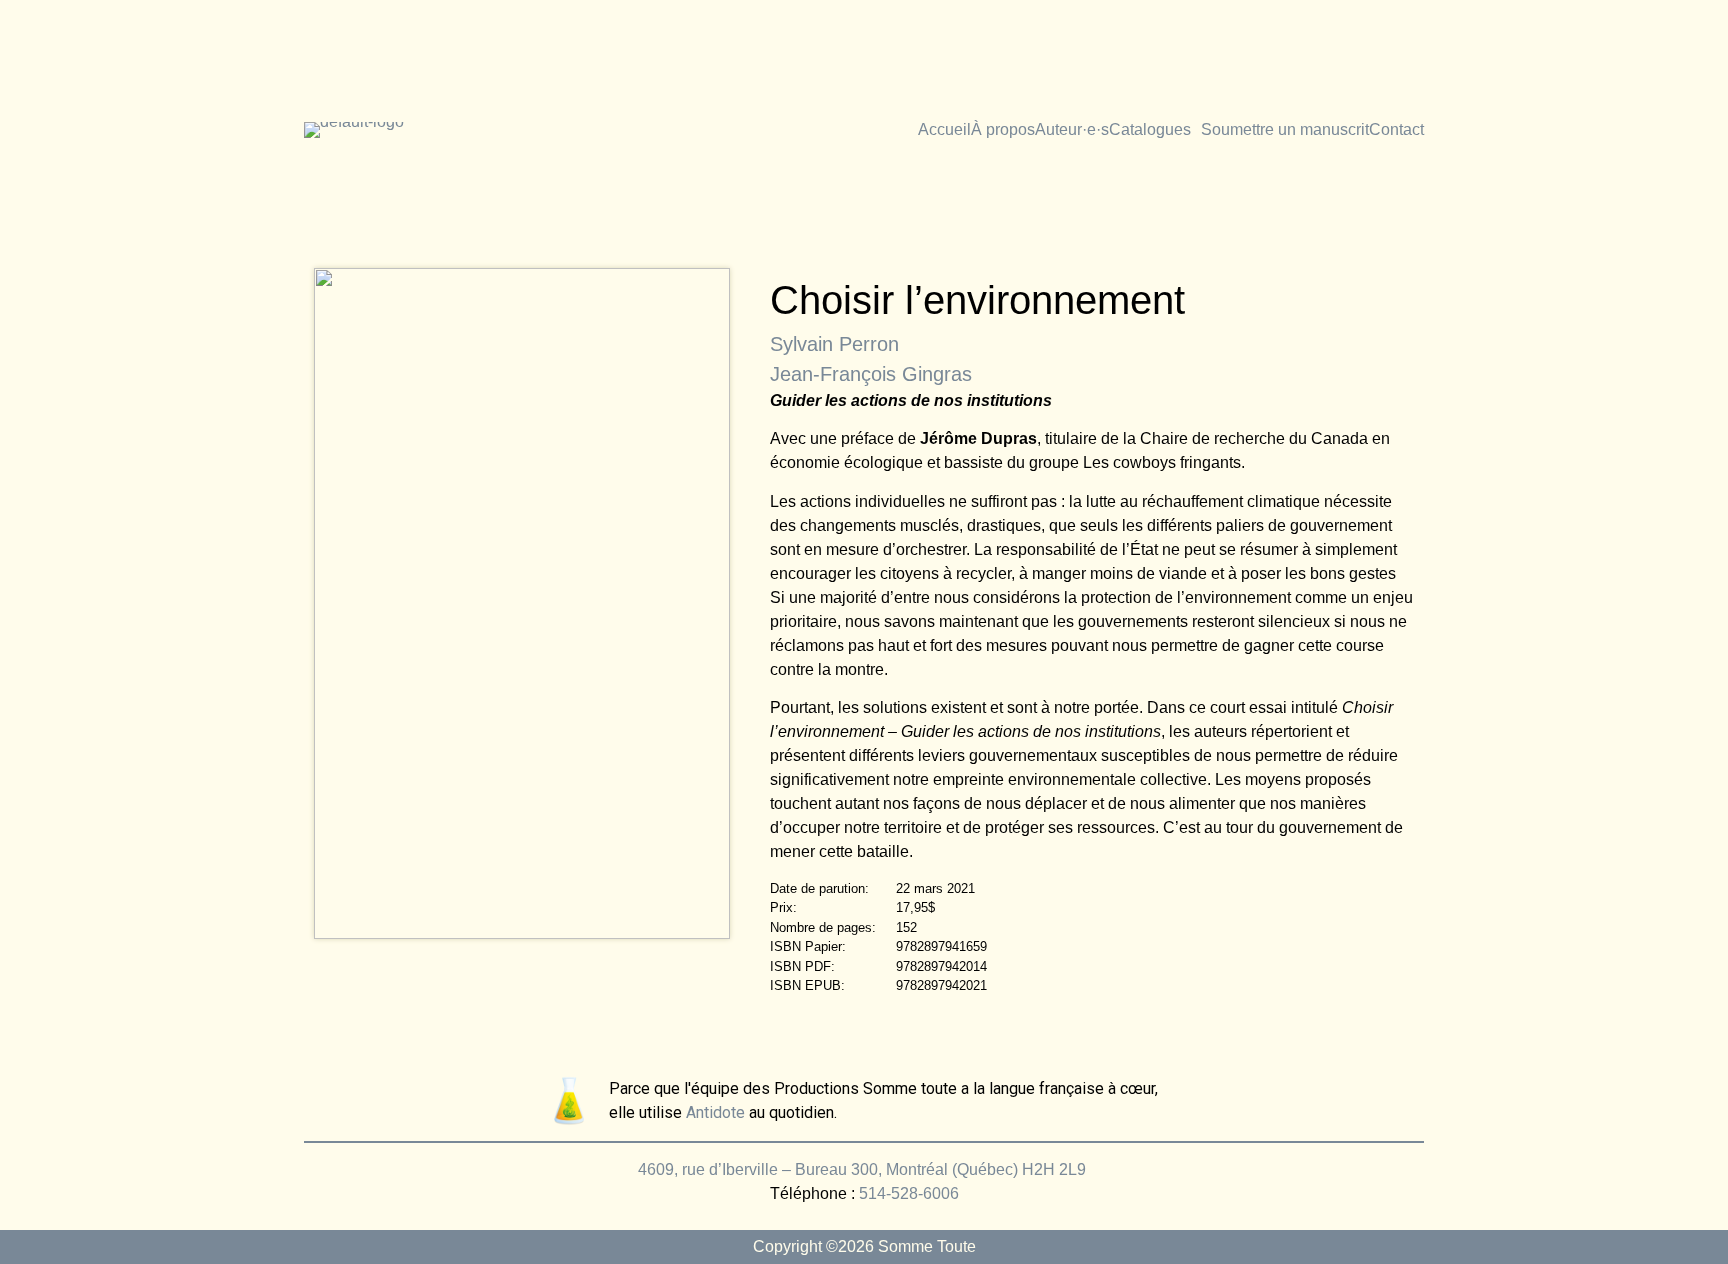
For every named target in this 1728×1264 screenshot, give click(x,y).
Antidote (715, 1112)
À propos (1003, 130)
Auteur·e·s (1072, 130)
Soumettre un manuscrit (1285, 130)
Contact (1396, 130)
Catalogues (1150, 130)
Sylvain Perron (834, 344)
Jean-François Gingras (871, 374)
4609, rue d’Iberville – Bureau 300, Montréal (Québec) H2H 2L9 (864, 1169)
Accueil (944, 130)
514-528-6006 (909, 1193)
